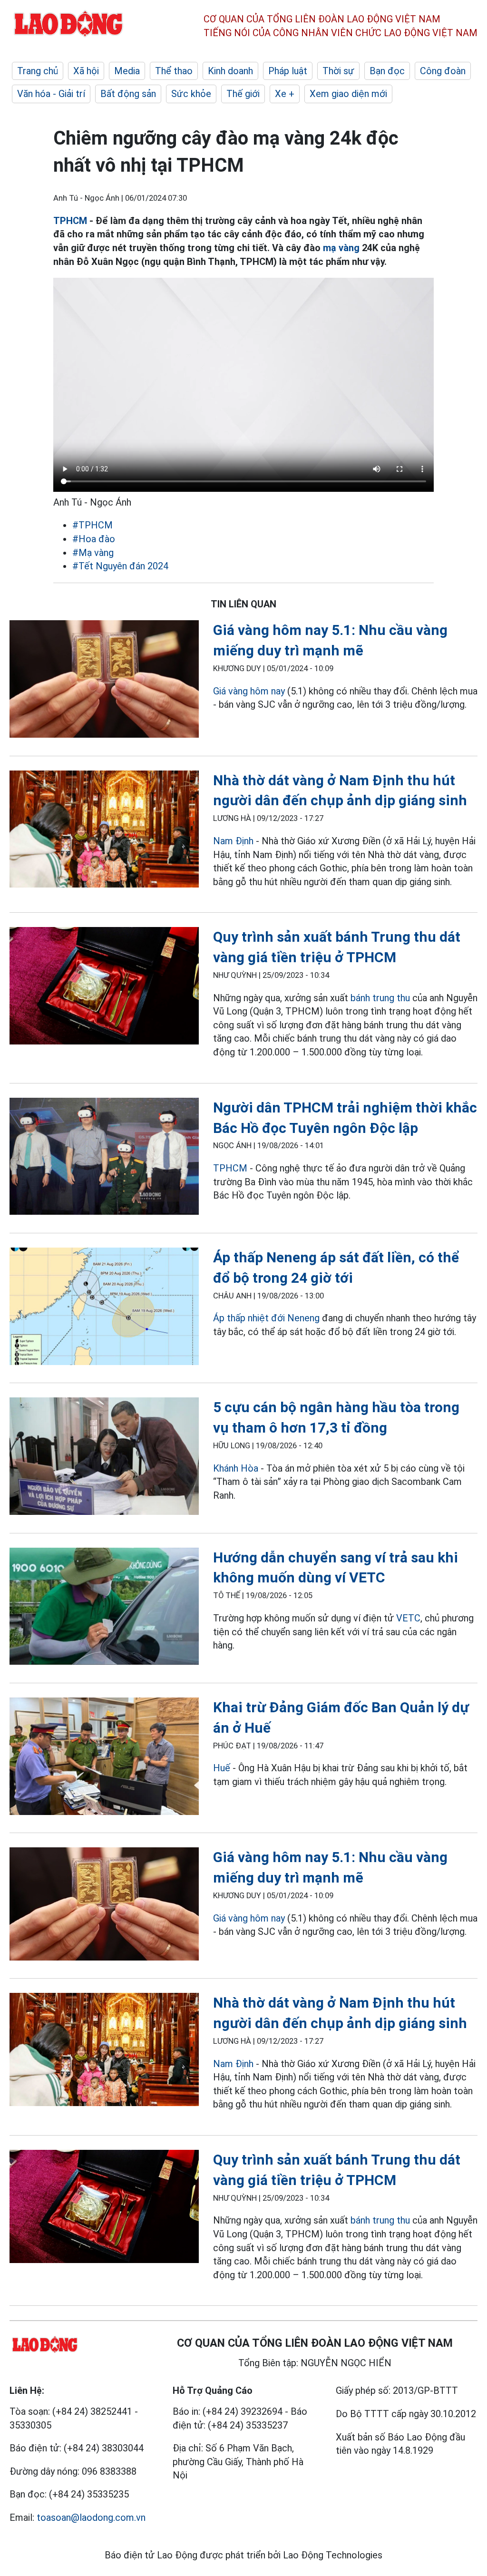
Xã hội (86, 71)
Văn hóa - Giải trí (51, 94)
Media (127, 71)
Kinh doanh (230, 71)
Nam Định (233, 841)
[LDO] (104, 681)
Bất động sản (128, 94)
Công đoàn (443, 71)
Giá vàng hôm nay (249, 691)
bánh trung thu (380, 998)
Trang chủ (38, 71)
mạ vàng (341, 248)
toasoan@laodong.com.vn (91, 2517)
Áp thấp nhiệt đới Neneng (266, 1318)
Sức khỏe (191, 94)
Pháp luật (288, 71)
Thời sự (338, 71)
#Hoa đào (94, 539)
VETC (408, 1618)
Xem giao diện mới (348, 94)
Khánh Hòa (236, 1468)
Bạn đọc (387, 71)
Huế (222, 1768)
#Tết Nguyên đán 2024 (120, 566)
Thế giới (243, 94)
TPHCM (70, 221)
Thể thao (174, 71)
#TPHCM (93, 525)
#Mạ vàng (93, 553)
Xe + (285, 94)
